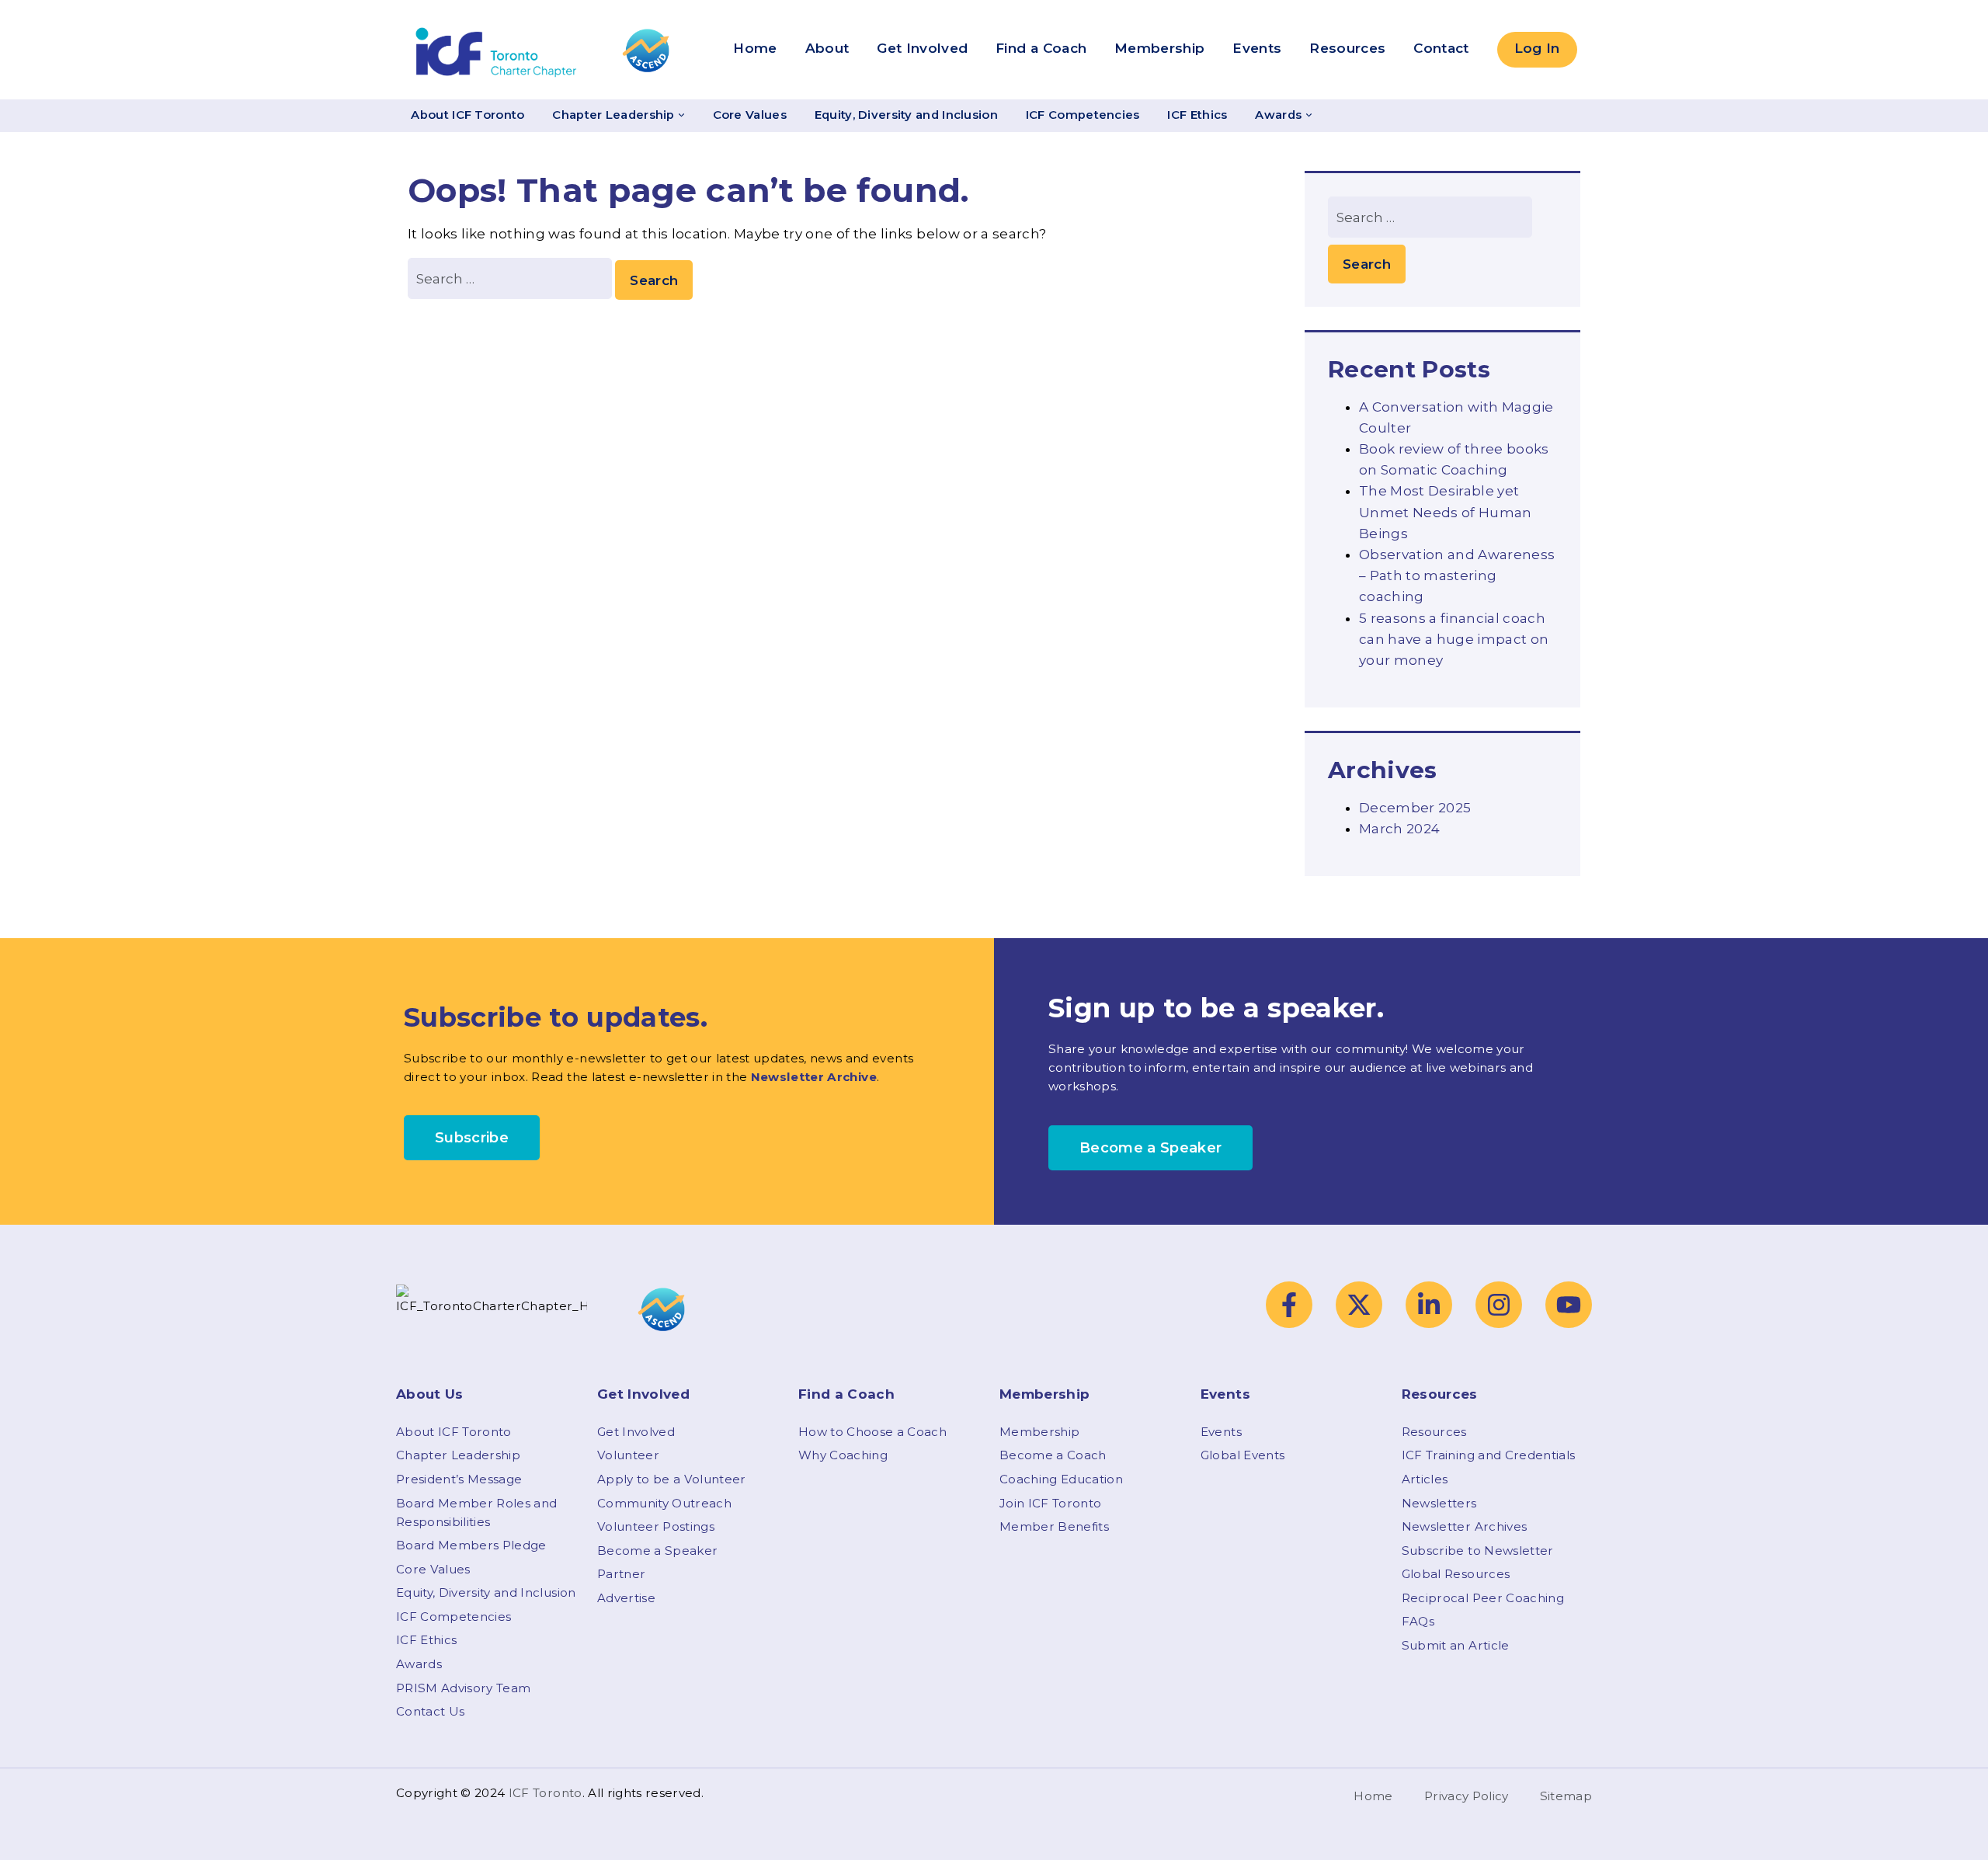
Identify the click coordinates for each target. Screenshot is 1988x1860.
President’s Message (459, 1479)
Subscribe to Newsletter (1478, 1551)
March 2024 (1399, 829)
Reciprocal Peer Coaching (1483, 1598)
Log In (1537, 48)
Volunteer (628, 1455)
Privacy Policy (1467, 1796)
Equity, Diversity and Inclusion (906, 115)
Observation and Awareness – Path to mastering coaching (1457, 575)
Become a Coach (1053, 1455)
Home (755, 48)
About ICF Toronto (467, 115)
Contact (1441, 48)
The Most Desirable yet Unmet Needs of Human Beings (1446, 512)
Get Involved (922, 48)
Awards (1278, 115)
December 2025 (1415, 808)
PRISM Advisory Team (463, 1688)
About (827, 48)
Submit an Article (1456, 1645)
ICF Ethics (1197, 115)
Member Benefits (1054, 1526)
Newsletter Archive (814, 1077)
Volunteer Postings (656, 1526)
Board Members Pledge (471, 1545)
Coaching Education (1061, 1479)
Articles (1425, 1479)
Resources (1347, 48)
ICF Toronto (546, 1793)
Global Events (1242, 1455)
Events (1257, 48)
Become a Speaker (657, 1551)
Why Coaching (843, 1455)
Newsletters (1439, 1503)
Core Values (750, 115)
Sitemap (1566, 1796)
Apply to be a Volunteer (672, 1479)
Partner (621, 1574)
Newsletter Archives (1464, 1526)
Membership (1159, 48)
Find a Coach (1041, 48)
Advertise (626, 1598)
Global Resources (1456, 1574)
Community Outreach (664, 1503)
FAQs (1418, 1621)
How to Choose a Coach (872, 1432)
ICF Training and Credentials (1489, 1455)
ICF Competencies (1083, 115)
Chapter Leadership (613, 115)
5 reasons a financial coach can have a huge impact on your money (1454, 639)
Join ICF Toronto (1050, 1503)
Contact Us (430, 1711)
